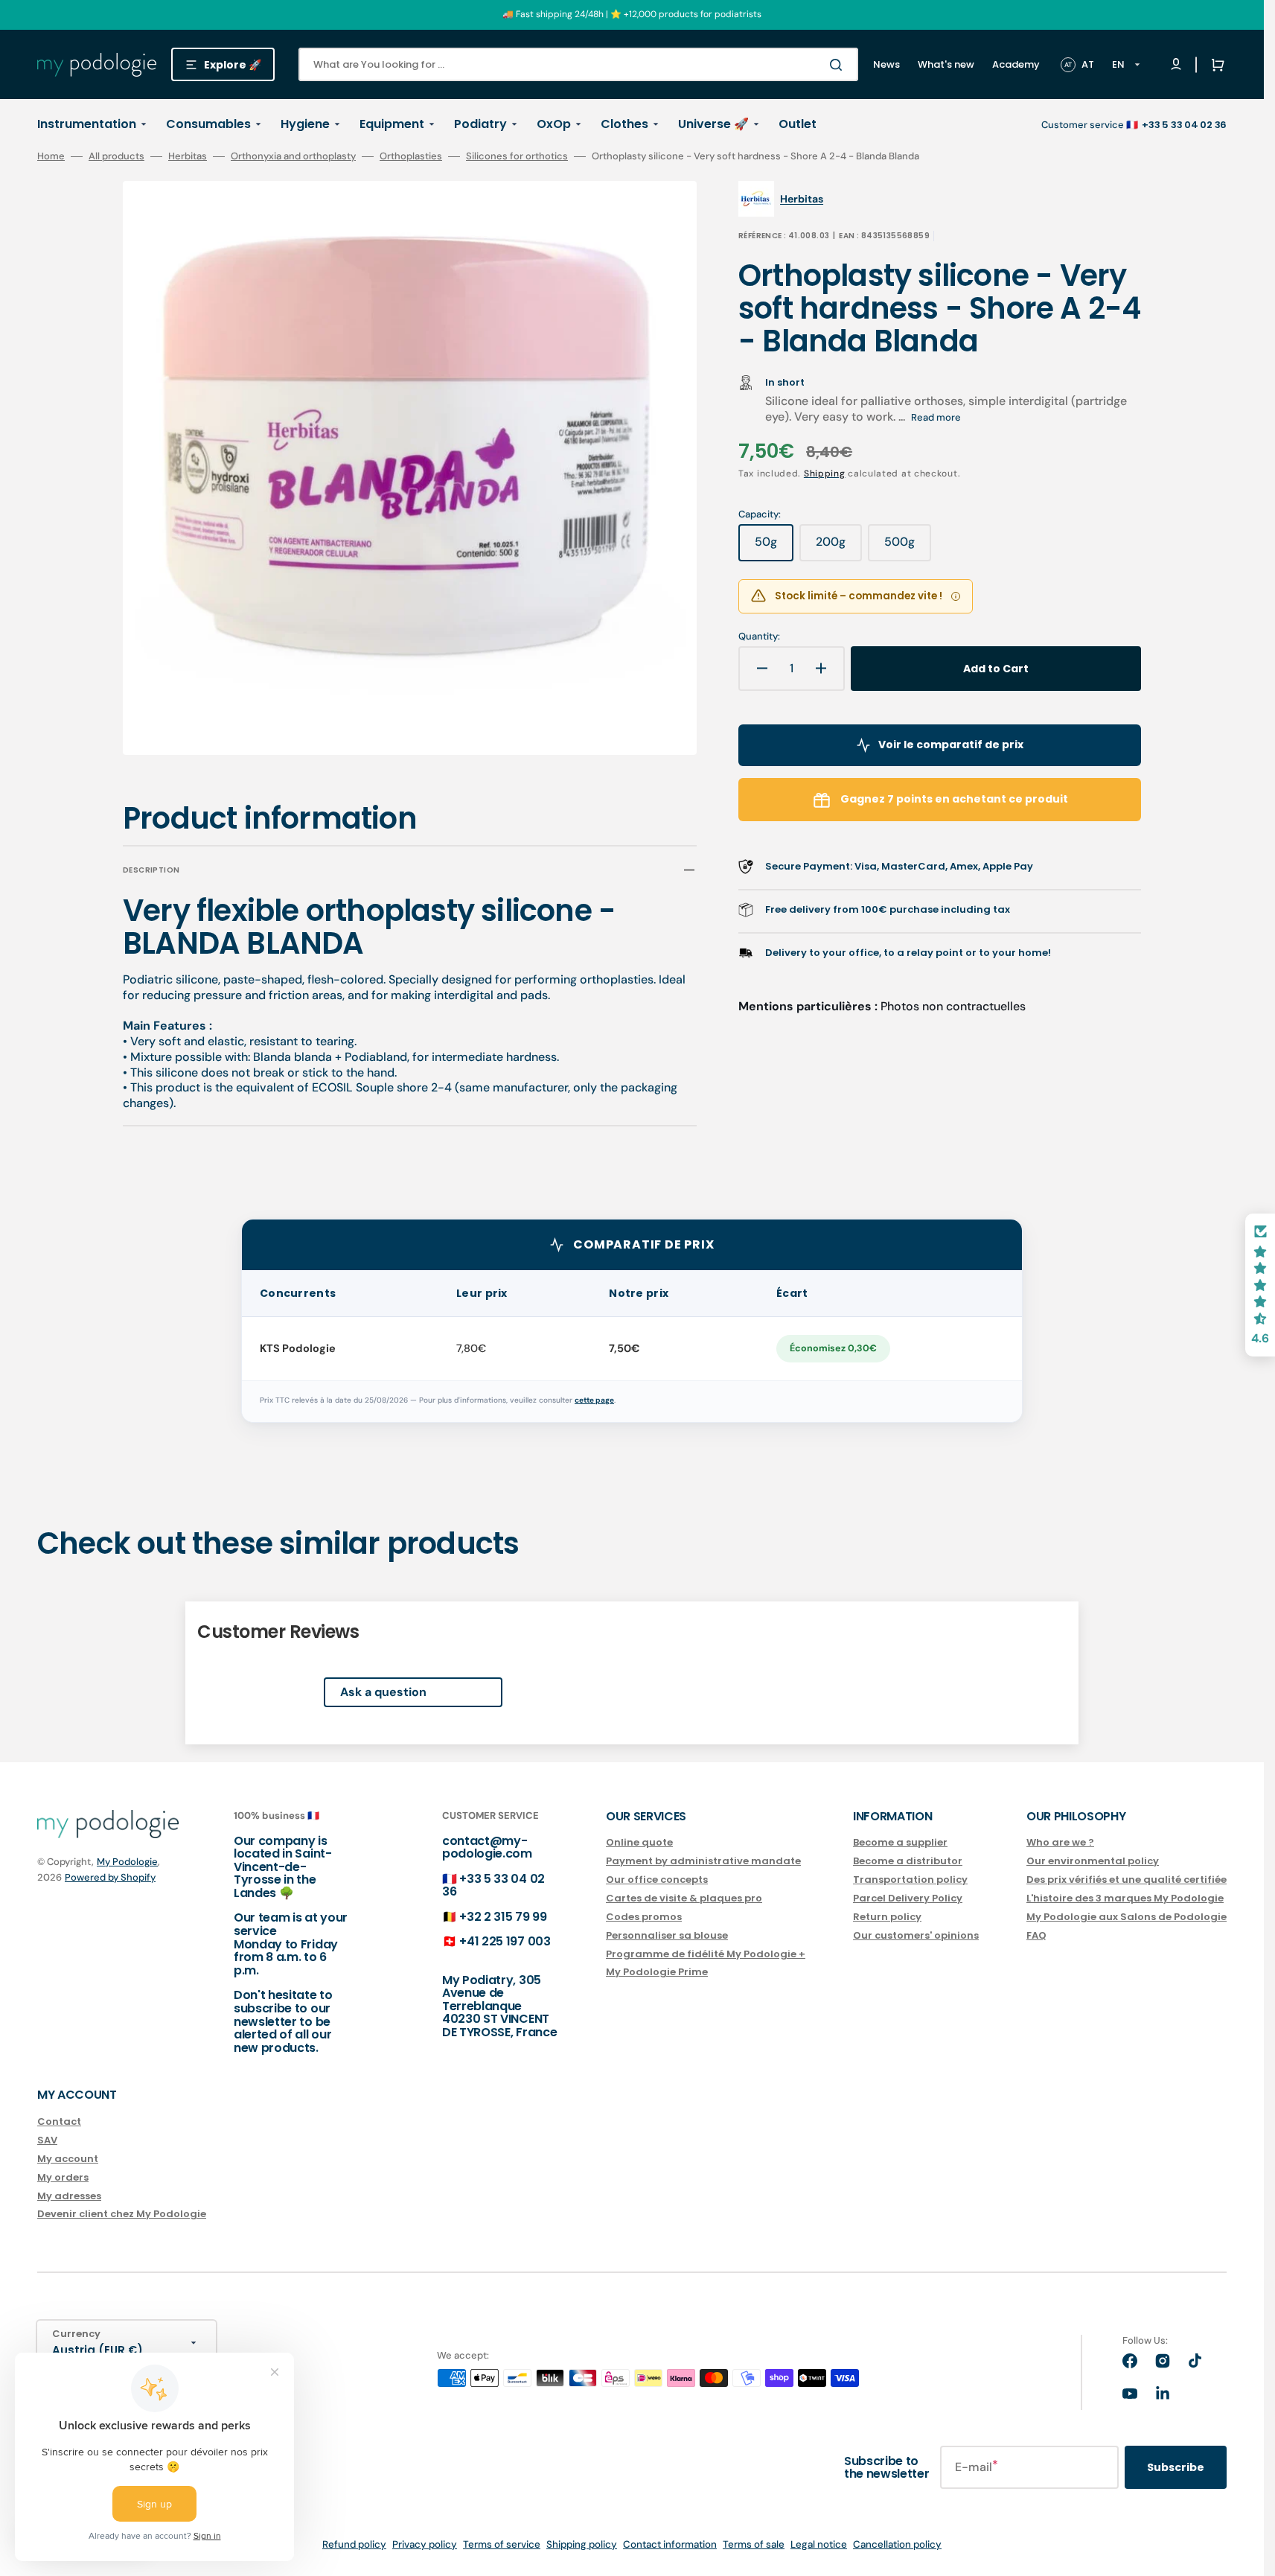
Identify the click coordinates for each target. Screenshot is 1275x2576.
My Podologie (127, 1862)
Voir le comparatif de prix (951, 745)
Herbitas (188, 156)
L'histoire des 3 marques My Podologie (1125, 1898)
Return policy (887, 1917)
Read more (936, 417)
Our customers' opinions (916, 1935)
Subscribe (1176, 2467)
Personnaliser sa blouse (667, 1935)
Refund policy (354, 2544)
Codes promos (644, 1917)
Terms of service (502, 2544)
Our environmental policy (1093, 1861)
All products (116, 156)
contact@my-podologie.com (487, 1847)
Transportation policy (910, 1880)
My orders (63, 2177)
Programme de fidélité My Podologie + (706, 1954)
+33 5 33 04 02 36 (493, 1885)
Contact (59, 2122)
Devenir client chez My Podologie (122, 2214)
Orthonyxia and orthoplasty (293, 156)
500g (908, 547)
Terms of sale (754, 2544)
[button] (1215, 65)
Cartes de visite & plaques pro (684, 1898)
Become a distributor (908, 1861)
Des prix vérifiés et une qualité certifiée (1127, 1880)
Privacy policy (425, 2544)
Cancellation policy (897, 2544)
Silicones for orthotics (517, 156)
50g (774, 547)
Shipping (825, 474)
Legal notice (819, 2544)
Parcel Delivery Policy (908, 1898)
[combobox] (578, 64)
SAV (47, 2140)
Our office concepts (657, 1880)
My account (68, 2159)
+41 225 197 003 (505, 1941)
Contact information (670, 2544)
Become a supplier (900, 1843)
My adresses (69, 2196)
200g (839, 547)
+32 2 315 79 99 (503, 1917)
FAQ (1036, 1935)
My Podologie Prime (657, 1972)
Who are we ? (1060, 1843)
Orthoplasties (411, 156)
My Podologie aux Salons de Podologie (1127, 1917)
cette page (594, 1400)
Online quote (639, 1843)
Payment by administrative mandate (703, 1861)
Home (51, 156)
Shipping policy (582, 2544)
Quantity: (759, 637)
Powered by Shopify (110, 1877)
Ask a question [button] (383, 1692)
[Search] (839, 65)
